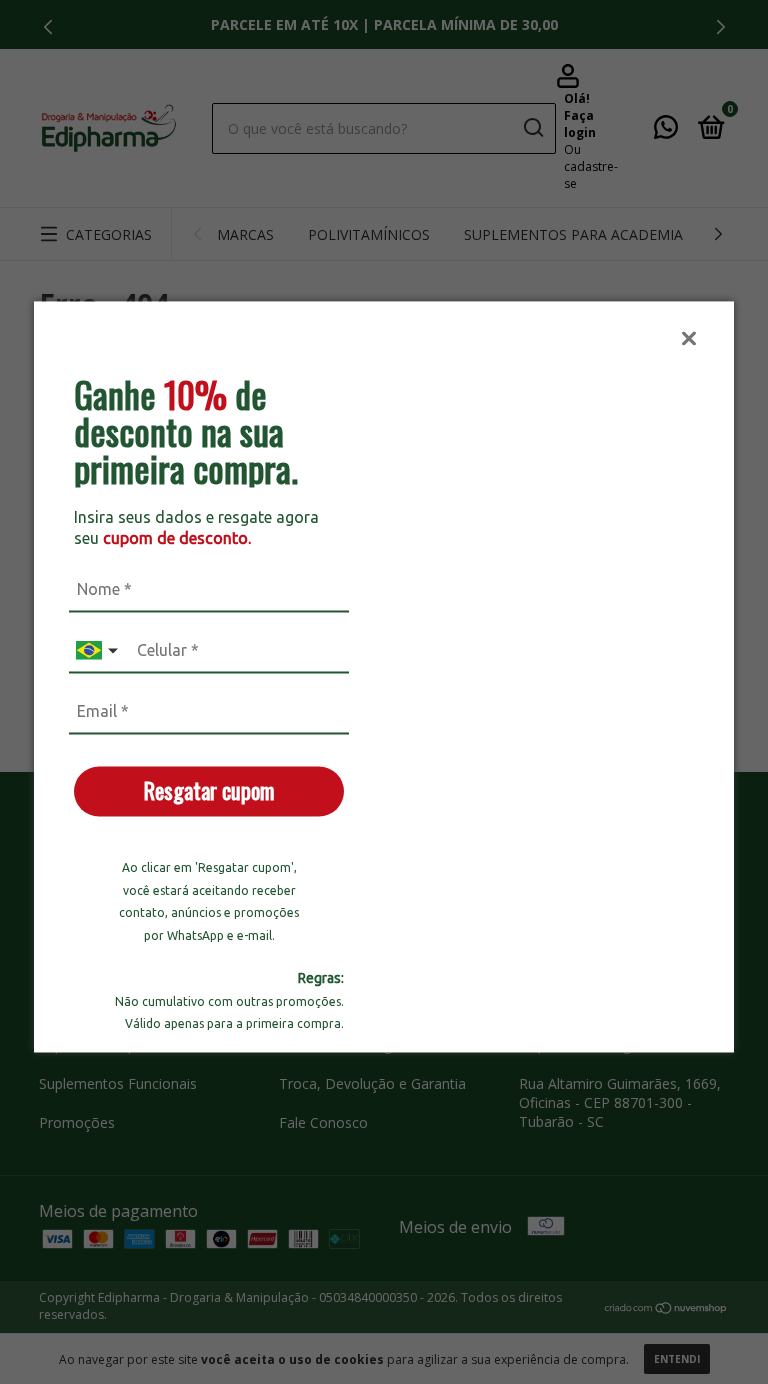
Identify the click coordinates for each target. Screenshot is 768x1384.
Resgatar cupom (209, 791)
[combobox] (99, 650)
